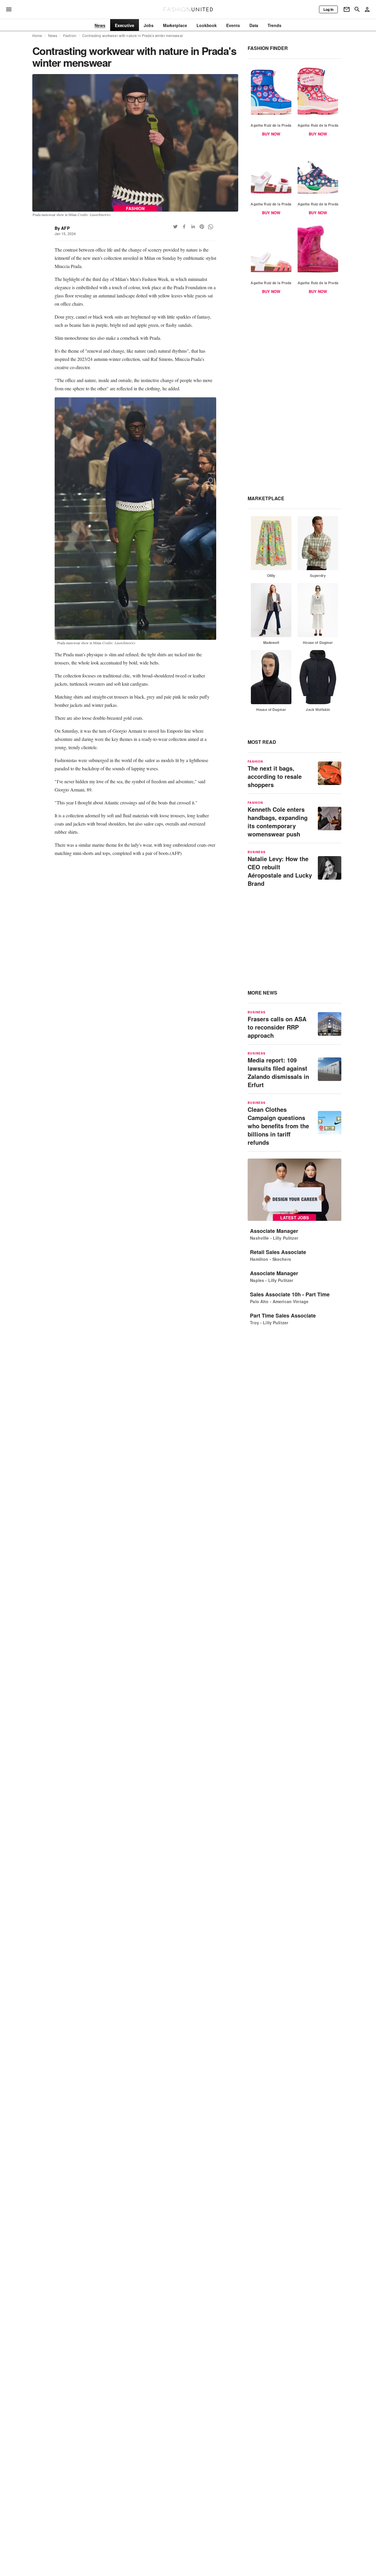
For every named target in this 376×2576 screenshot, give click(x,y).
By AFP (62, 228)
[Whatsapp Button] (211, 227)
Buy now (271, 134)
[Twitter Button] (175, 227)
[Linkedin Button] (193, 227)
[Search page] (357, 9)
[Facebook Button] (184, 227)
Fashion (70, 36)
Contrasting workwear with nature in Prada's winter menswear (133, 36)
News (53, 36)
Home (37, 36)
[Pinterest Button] (202, 227)
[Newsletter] (347, 9)
